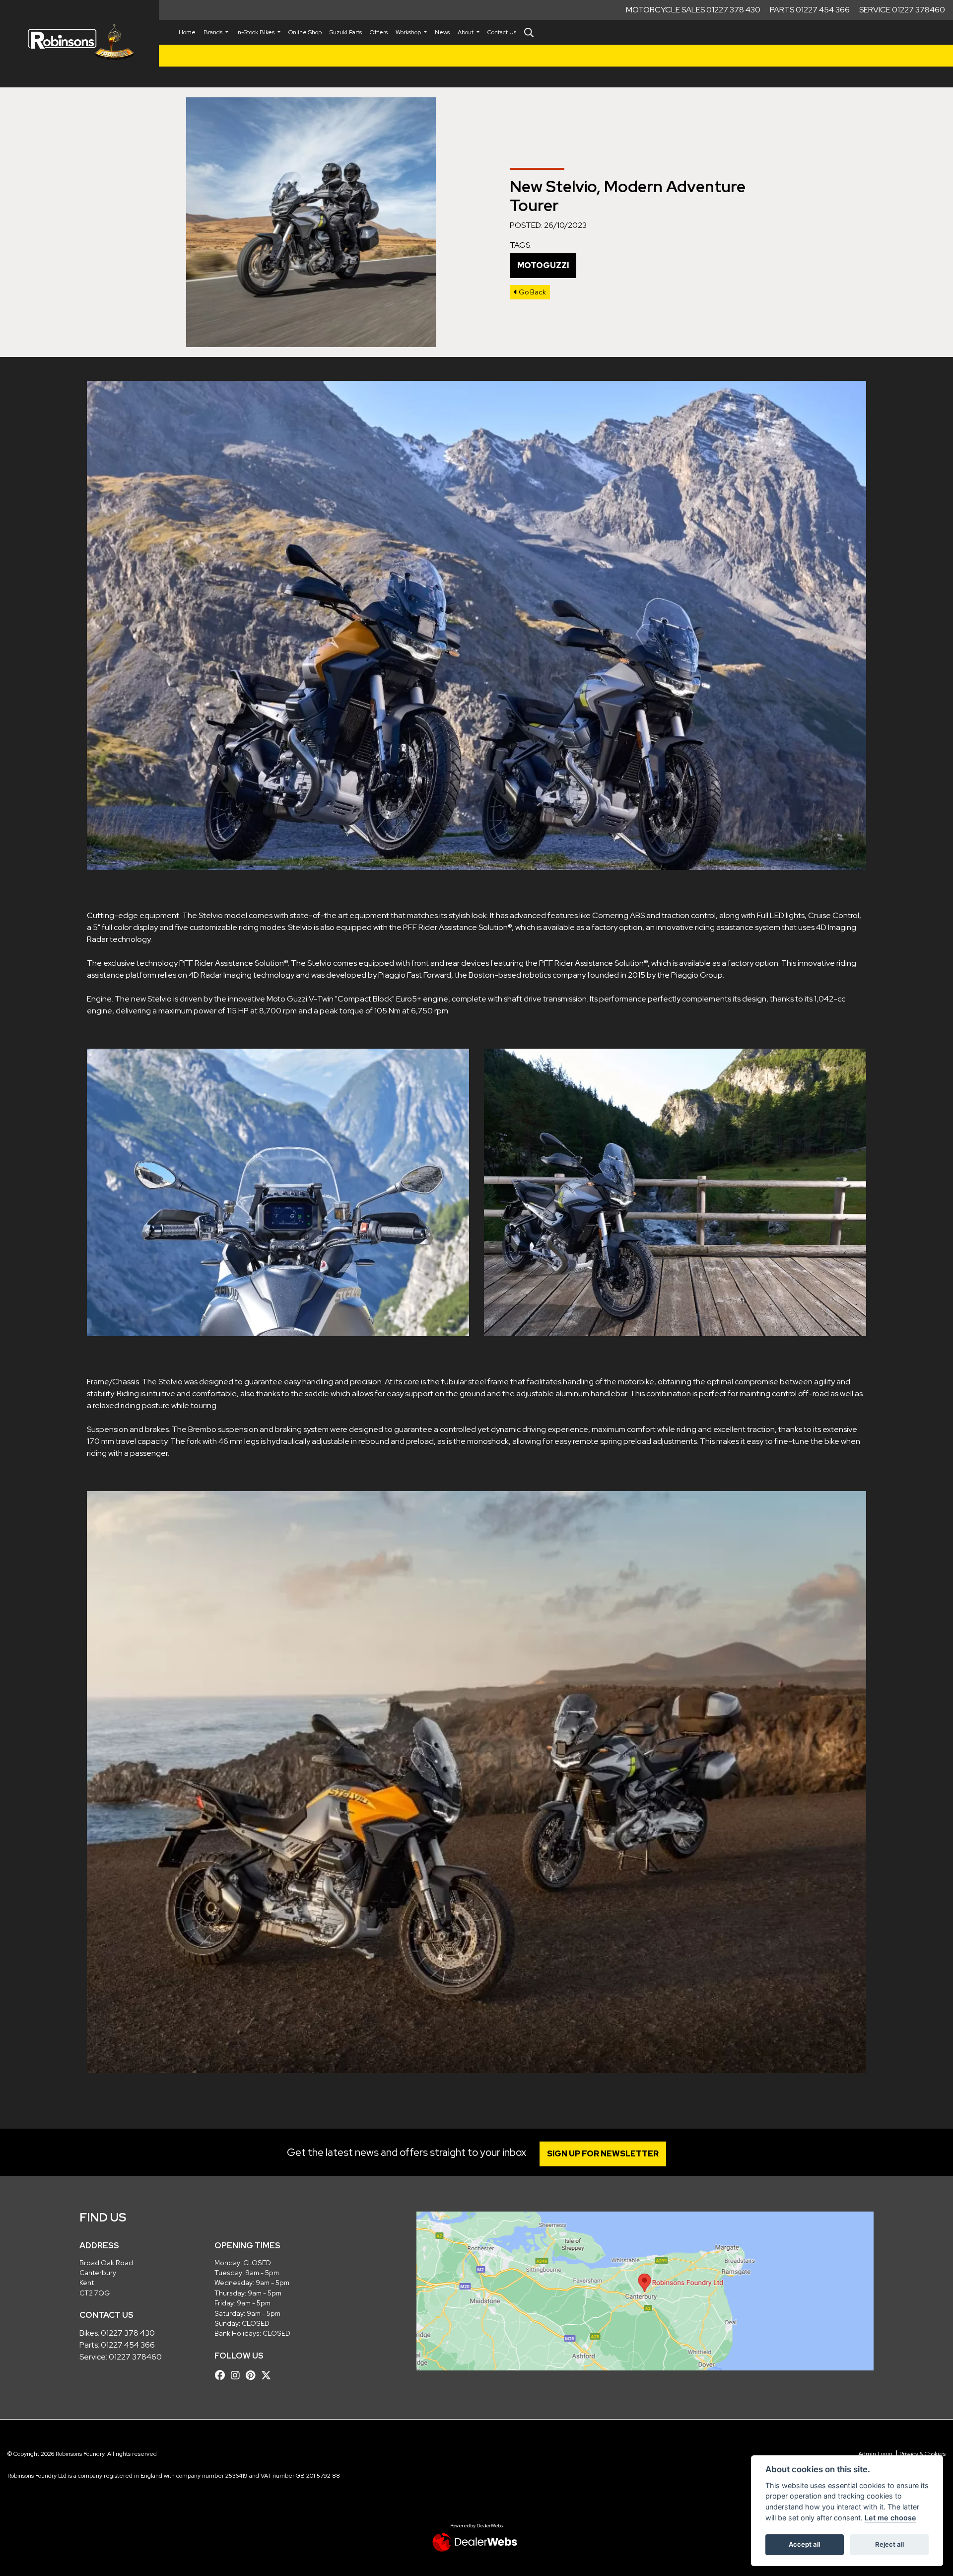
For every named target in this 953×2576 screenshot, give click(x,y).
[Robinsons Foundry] (79, 42)
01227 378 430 (128, 2333)
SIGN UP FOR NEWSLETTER (603, 2154)
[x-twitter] (269, 2375)
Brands (214, 32)
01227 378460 (135, 2357)
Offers (379, 32)
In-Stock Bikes (256, 32)
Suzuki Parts (346, 32)
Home (187, 32)
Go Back (532, 292)
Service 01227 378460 (902, 10)
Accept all (804, 2544)
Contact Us (502, 32)
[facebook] (222, 2375)
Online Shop (305, 32)
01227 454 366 (128, 2345)
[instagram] (238, 2375)
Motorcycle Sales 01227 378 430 (693, 10)
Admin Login (875, 2454)
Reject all (889, 2544)
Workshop (409, 32)
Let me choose (890, 2518)
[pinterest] (253, 2375)
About (466, 32)
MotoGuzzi (543, 265)
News (442, 32)
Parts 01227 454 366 (810, 10)
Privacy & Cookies (922, 2454)
